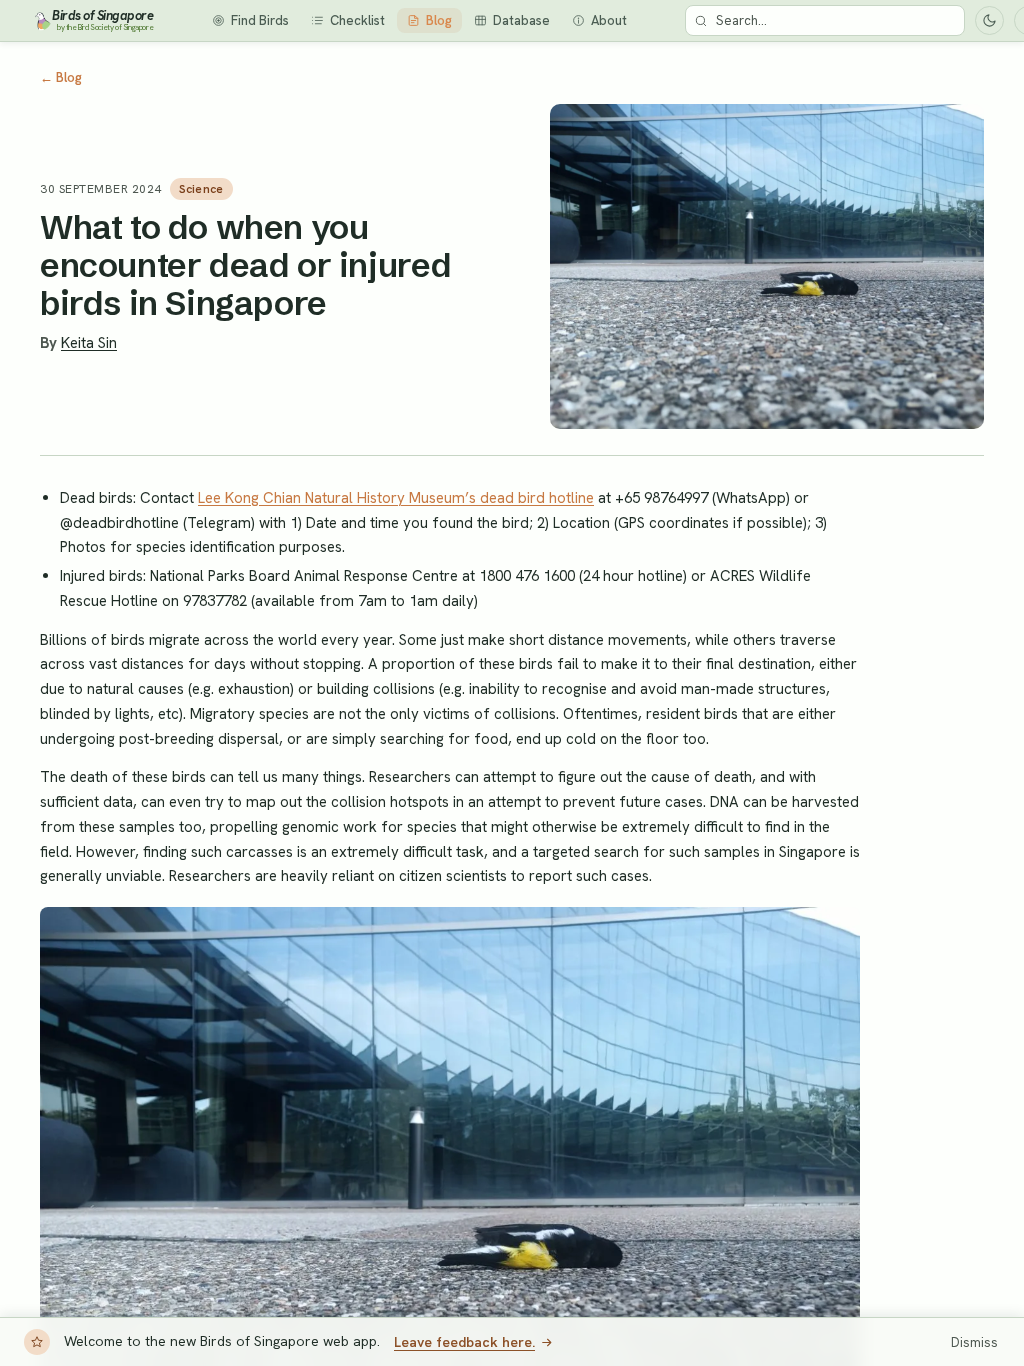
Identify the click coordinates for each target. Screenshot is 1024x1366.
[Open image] (767, 266)
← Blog (61, 77)
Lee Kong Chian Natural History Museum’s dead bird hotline (396, 498)
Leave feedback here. (464, 1342)
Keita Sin (89, 343)
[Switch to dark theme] (989, 20)
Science (201, 189)
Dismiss (974, 1342)
